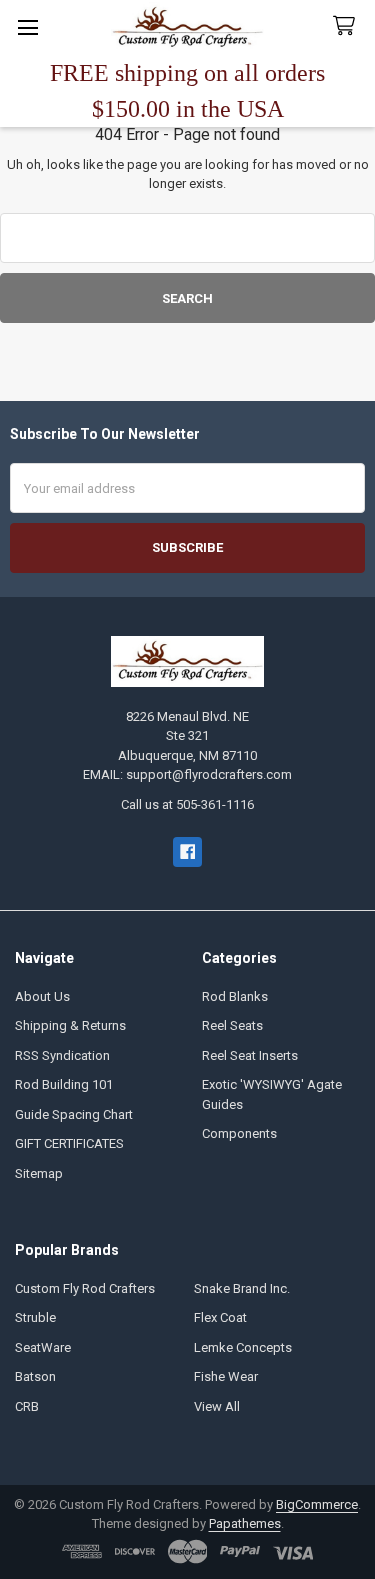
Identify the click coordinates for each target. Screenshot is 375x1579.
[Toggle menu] (27, 27)
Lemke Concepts (243, 1347)
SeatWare (43, 1347)
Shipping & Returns (70, 1025)
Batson (35, 1376)
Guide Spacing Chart (74, 1114)
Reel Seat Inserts (250, 1055)
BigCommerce (317, 1504)
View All (217, 1406)
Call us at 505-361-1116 (187, 804)
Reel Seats (232, 1025)
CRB (27, 1406)
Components (239, 1133)
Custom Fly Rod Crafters (85, 1288)
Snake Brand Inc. (242, 1288)
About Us (42, 996)
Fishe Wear (226, 1376)
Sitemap (39, 1173)
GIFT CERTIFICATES (69, 1143)
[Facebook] (187, 851)
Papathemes (245, 1523)
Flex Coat (220, 1317)
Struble (35, 1317)
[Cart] (348, 26)
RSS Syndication (62, 1055)
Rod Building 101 (64, 1084)
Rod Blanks (235, 996)
